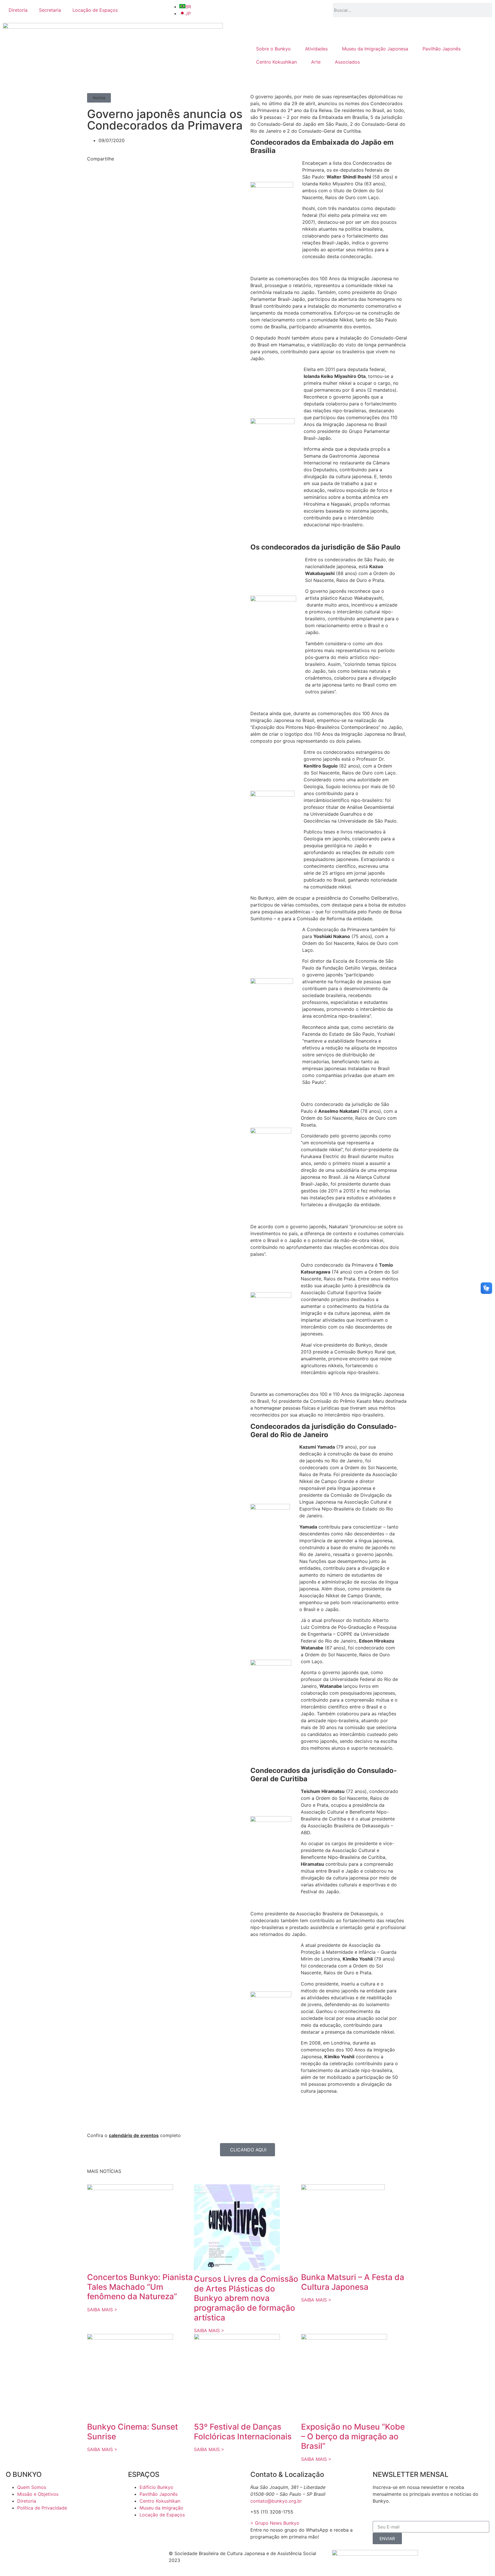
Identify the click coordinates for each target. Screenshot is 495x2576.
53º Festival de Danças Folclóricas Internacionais (243, 2432)
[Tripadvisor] (60, 2557)
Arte (316, 62)
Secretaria (50, 10)
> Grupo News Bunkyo (275, 2523)
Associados (347, 62)
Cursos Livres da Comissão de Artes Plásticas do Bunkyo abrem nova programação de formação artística (246, 2298)
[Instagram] (44, 2557)
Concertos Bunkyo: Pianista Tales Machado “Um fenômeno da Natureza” (140, 2287)
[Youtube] (76, 2557)
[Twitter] (29, 2557)
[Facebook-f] (13, 2557)
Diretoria (18, 10)
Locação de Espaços (95, 10)
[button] (99, 98)
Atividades (316, 49)
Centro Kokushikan (276, 62)
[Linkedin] (92, 2557)
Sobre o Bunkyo (273, 49)
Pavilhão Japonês (442, 49)
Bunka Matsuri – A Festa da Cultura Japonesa (353, 2282)
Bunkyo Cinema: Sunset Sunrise (132, 2432)
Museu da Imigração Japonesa (375, 49)
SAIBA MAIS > (102, 2310)
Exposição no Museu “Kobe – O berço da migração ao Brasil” (353, 2436)
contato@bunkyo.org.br (276, 2501)
